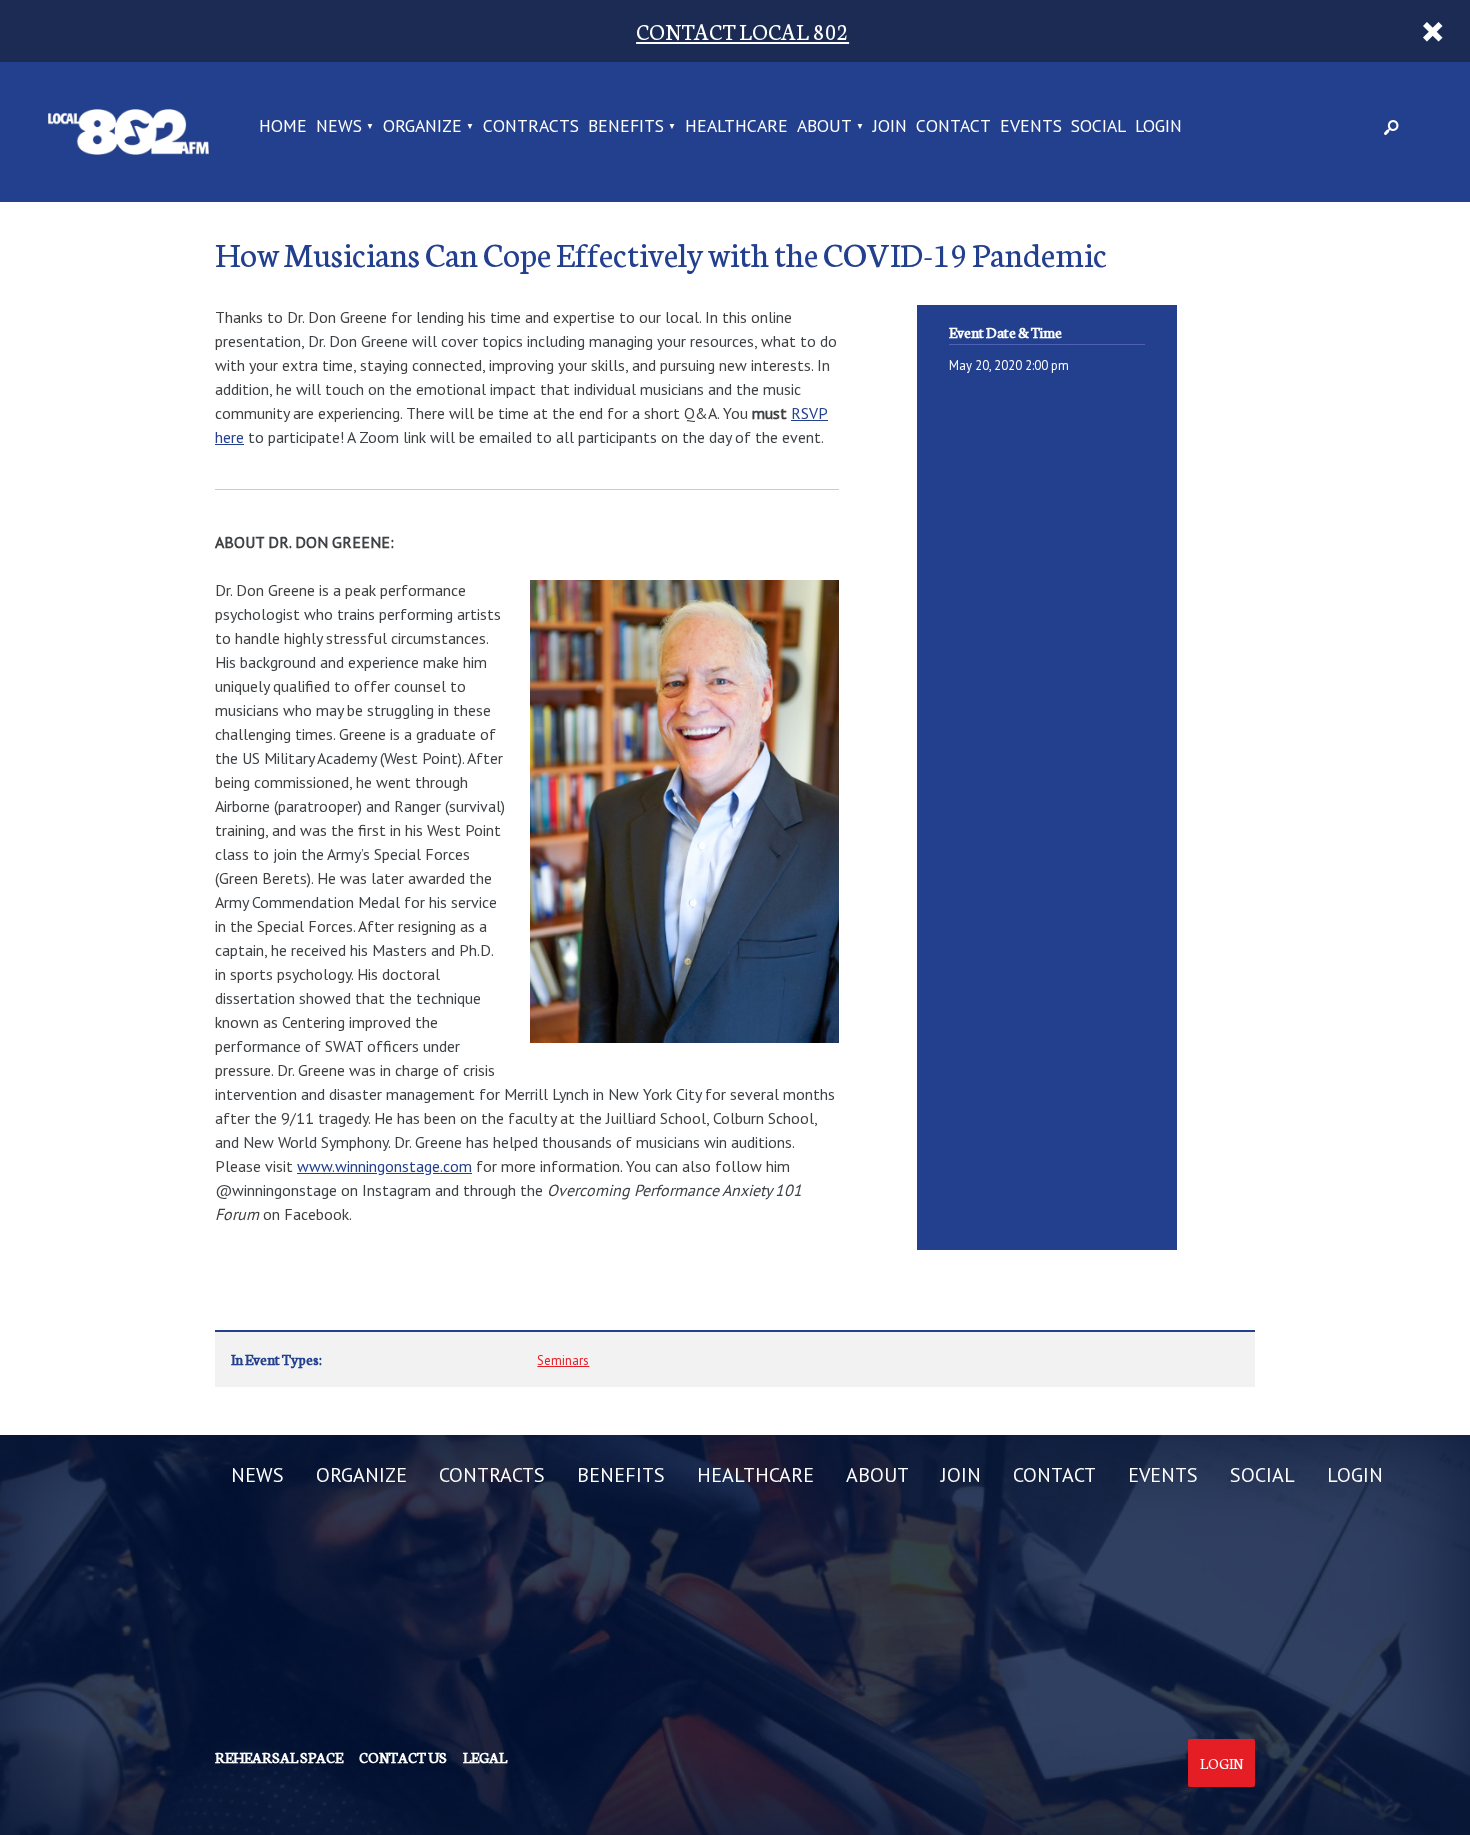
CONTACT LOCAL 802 (742, 30)
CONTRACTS (531, 127)
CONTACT (953, 127)
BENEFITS (626, 127)
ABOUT (824, 127)
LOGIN (1158, 127)
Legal (485, 1757)
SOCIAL (1098, 127)
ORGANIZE (422, 127)
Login (1221, 1763)
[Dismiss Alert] (1433, 31)
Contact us (403, 1757)
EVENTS (1031, 127)
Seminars (563, 1360)
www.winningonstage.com (384, 1166)
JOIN (890, 127)
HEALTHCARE (736, 127)
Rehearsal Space (279, 1757)
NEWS (339, 127)
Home (283, 127)
